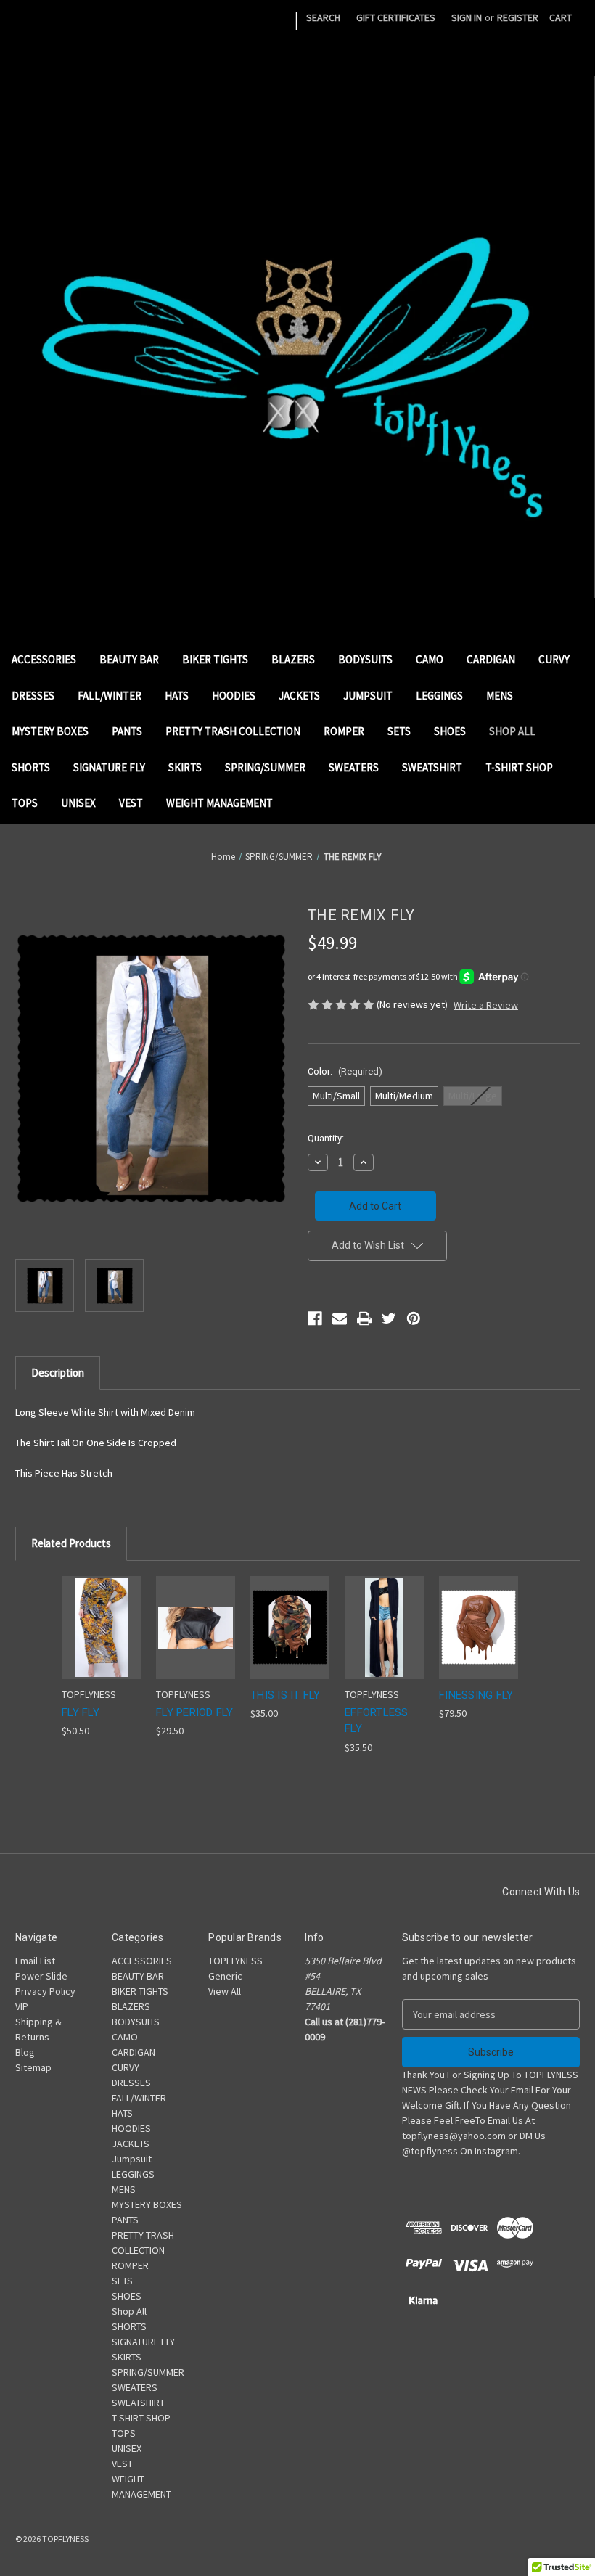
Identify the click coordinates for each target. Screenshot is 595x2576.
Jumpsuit (368, 696)
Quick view (99, 1609)
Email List (35, 1961)
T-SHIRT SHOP (519, 767)
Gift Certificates (396, 17)
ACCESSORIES (44, 659)
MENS (500, 696)
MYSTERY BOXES (50, 731)
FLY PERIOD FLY (195, 1712)
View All (225, 1991)
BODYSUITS (365, 659)
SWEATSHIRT (432, 767)
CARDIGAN (491, 659)
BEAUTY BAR (129, 659)
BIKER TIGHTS (215, 659)
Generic (225, 1976)
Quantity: (326, 1138)
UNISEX (78, 803)
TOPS (25, 803)
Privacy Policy (45, 1991)
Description (58, 1373)
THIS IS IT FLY (286, 1695)
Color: (345, 1071)
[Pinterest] (414, 1318)
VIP (22, 2006)
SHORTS (31, 767)
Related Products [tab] (71, 1543)
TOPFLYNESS (235, 1961)
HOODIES (234, 696)
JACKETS (299, 696)
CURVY (554, 659)
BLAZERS (293, 659)
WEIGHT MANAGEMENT (219, 803)
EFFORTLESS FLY (377, 1721)
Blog (25, 2052)
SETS (399, 731)
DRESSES (33, 696)
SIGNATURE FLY (109, 767)
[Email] (340, 1318)
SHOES (450, 731)
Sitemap (33, 2067)
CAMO (430, 659)
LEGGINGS (439, 696)
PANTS (127, 731)
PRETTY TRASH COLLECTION (233, 731)
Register (518, 17)
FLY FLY (81, 1712)
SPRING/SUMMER (265, 767)
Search (323, 17)
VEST (131, 803)
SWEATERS (354, 767)
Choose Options (102, 1640)
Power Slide (41, 1976)
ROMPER (344, 731)
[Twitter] (389, 1318)
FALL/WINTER (110, 696)
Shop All (512, 731)
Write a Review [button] (486, 1005)
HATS (177, 696)
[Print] (364, 1318)
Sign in (467, 17)
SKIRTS (185, 767)
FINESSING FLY (476, 1695)
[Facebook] (315, 1318)
